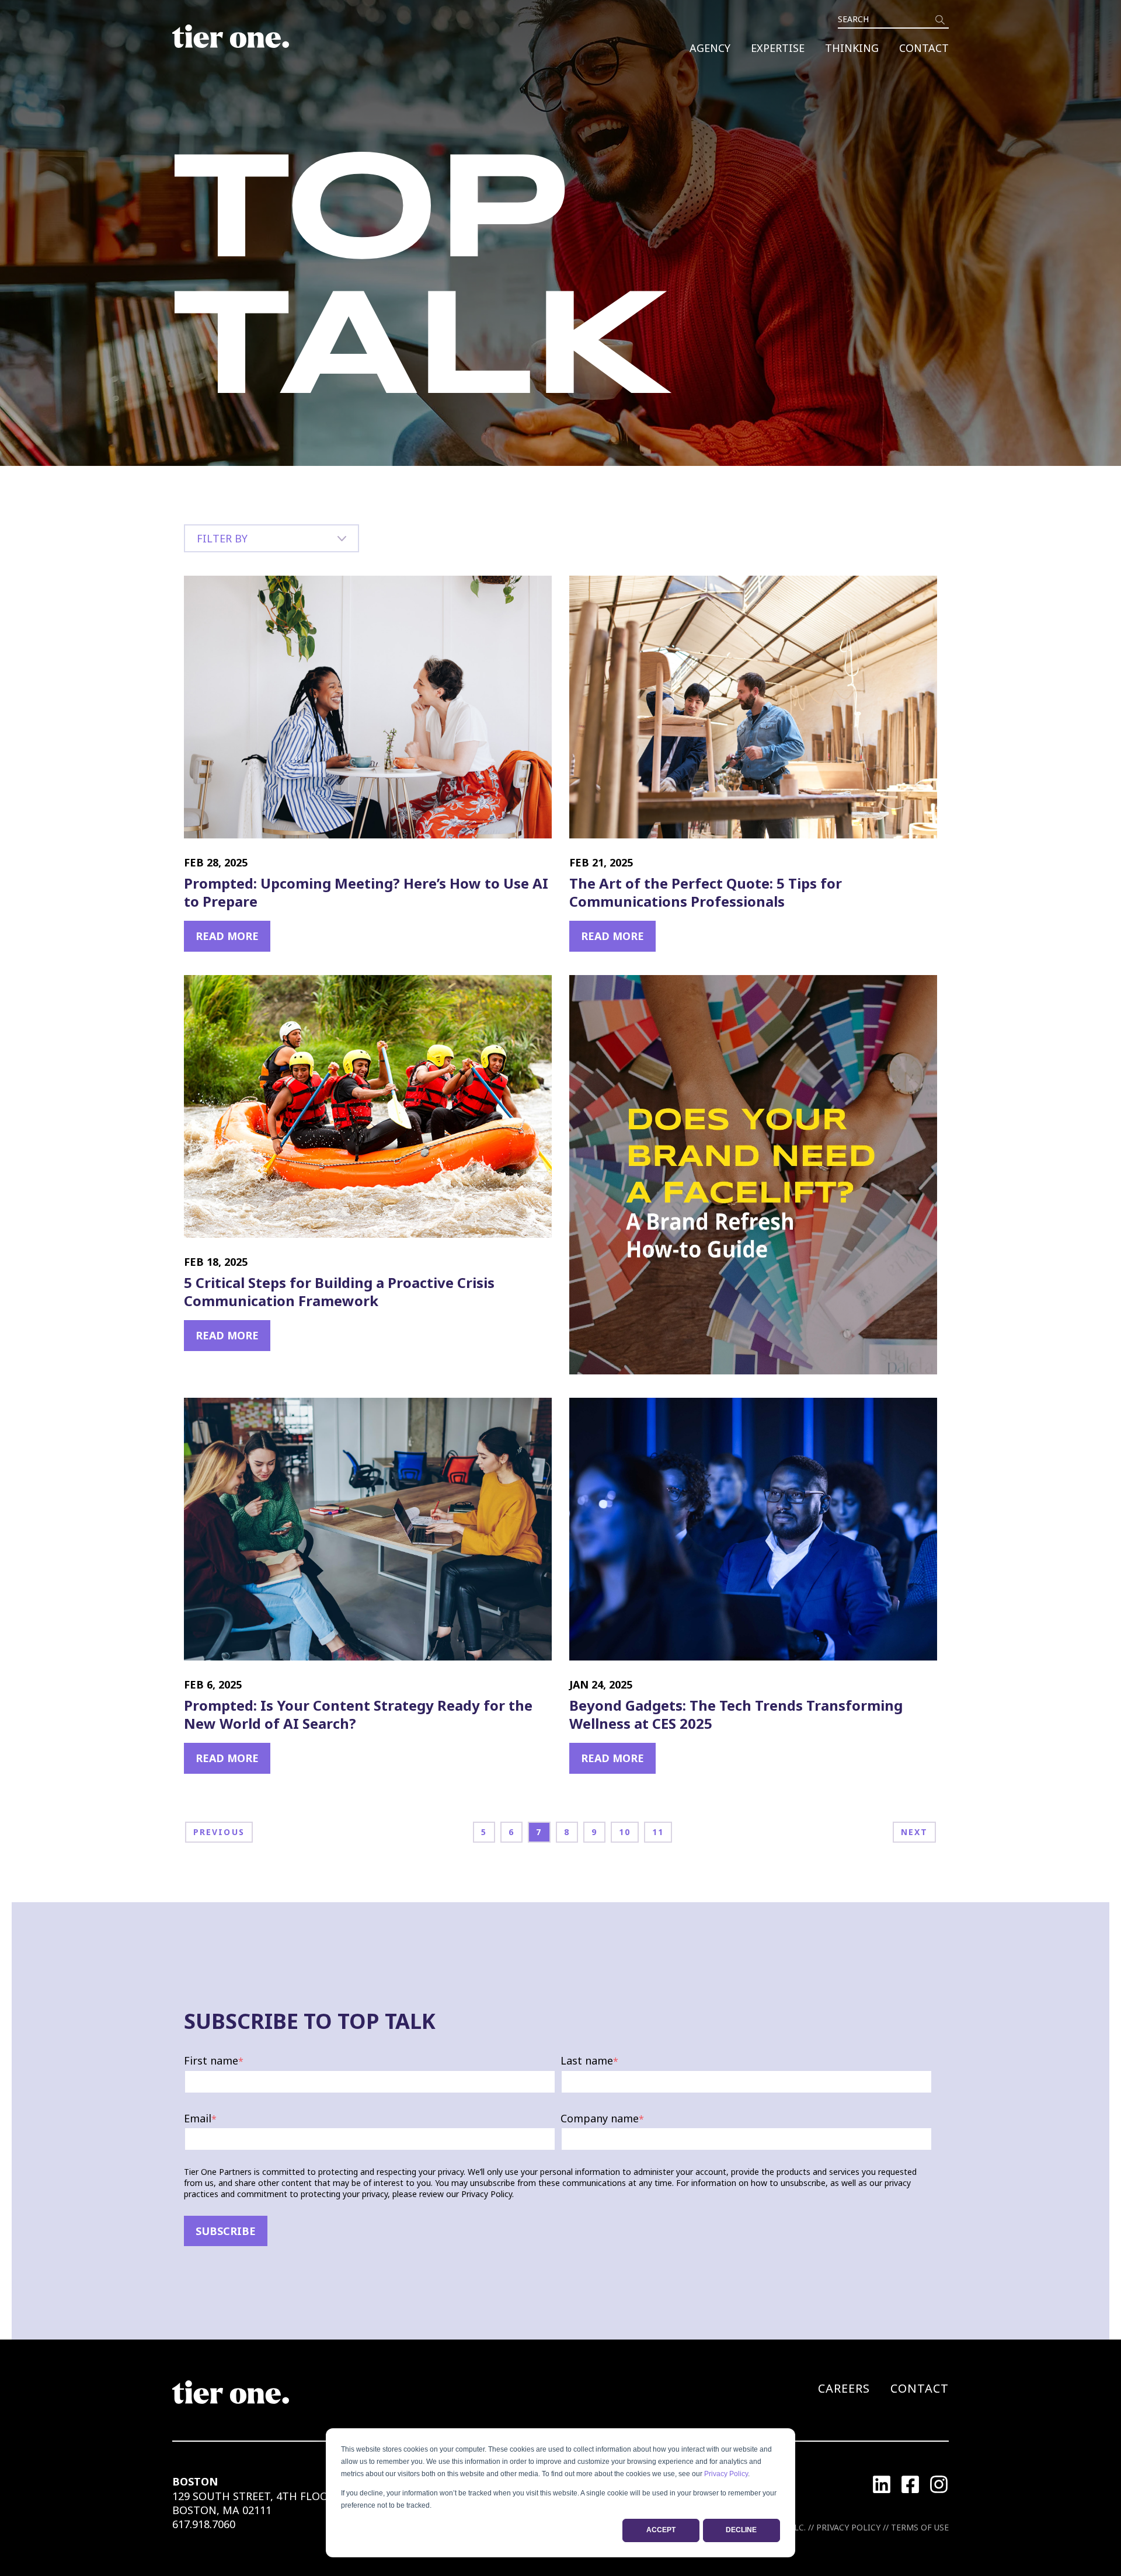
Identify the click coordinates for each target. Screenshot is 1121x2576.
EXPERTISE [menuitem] (778, 48)
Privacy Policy (726, 2474)
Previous (219, 1832)
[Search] (940, 20)
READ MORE (227, 936)
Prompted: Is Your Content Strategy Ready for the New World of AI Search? (358, 1714)
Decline (741, 2530)
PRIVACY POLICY (848, 2527)
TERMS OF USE (920, 2527)
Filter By (222, 538)
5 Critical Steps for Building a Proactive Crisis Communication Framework (339, 1292)
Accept (661, 2530)
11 (658, 1832)
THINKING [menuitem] (852, 48)
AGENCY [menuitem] (710, 48)
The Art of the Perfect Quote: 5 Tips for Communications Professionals (706, 892)
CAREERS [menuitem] (844, 2388)
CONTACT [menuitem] (924, 48)
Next (914, 1832)
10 (625, 1832)
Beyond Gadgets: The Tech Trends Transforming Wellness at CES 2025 (736, 1714)
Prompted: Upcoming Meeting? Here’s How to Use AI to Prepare (366, 892)
